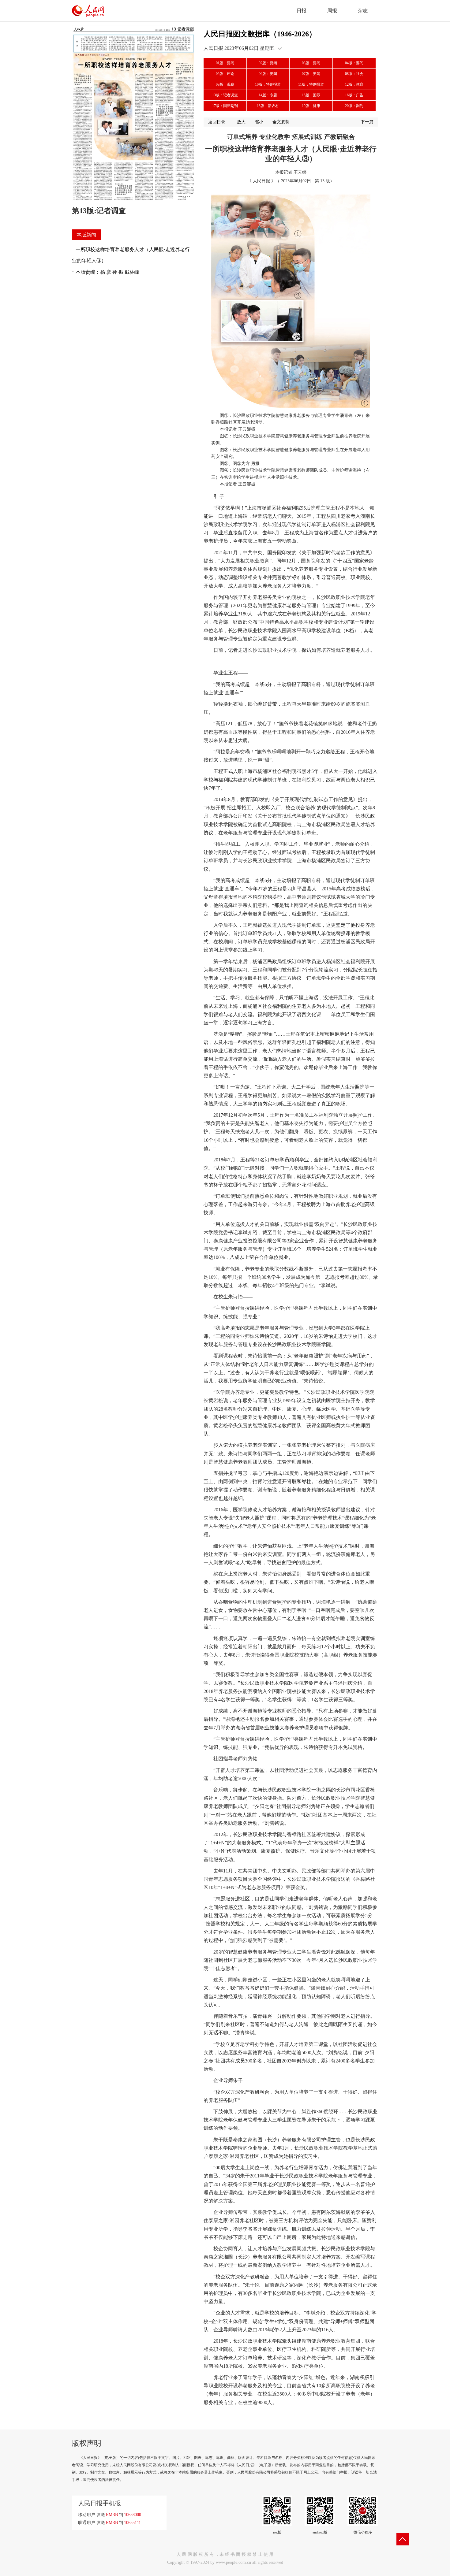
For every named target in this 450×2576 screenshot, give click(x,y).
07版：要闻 (311, 74)
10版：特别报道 (268, 84)
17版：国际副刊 (225, 106)
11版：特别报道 (311, 84)
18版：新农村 (268, 106)
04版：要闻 (354, 63)
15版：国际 (311, 95)
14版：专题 (268, 95)
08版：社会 (354, 74)
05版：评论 (225, 74)
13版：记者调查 (225, 95)
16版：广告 (354, 95)
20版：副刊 (354, 106)
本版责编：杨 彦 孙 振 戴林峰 (107, 272)
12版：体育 (354, 84)
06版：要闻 (268, 74)
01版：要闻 (225, 63)
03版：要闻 (311, 63)
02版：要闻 (268, 63)
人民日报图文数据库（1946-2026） (260, 34)
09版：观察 (225, 84)
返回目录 (217, 122)
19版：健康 (311, 106)
